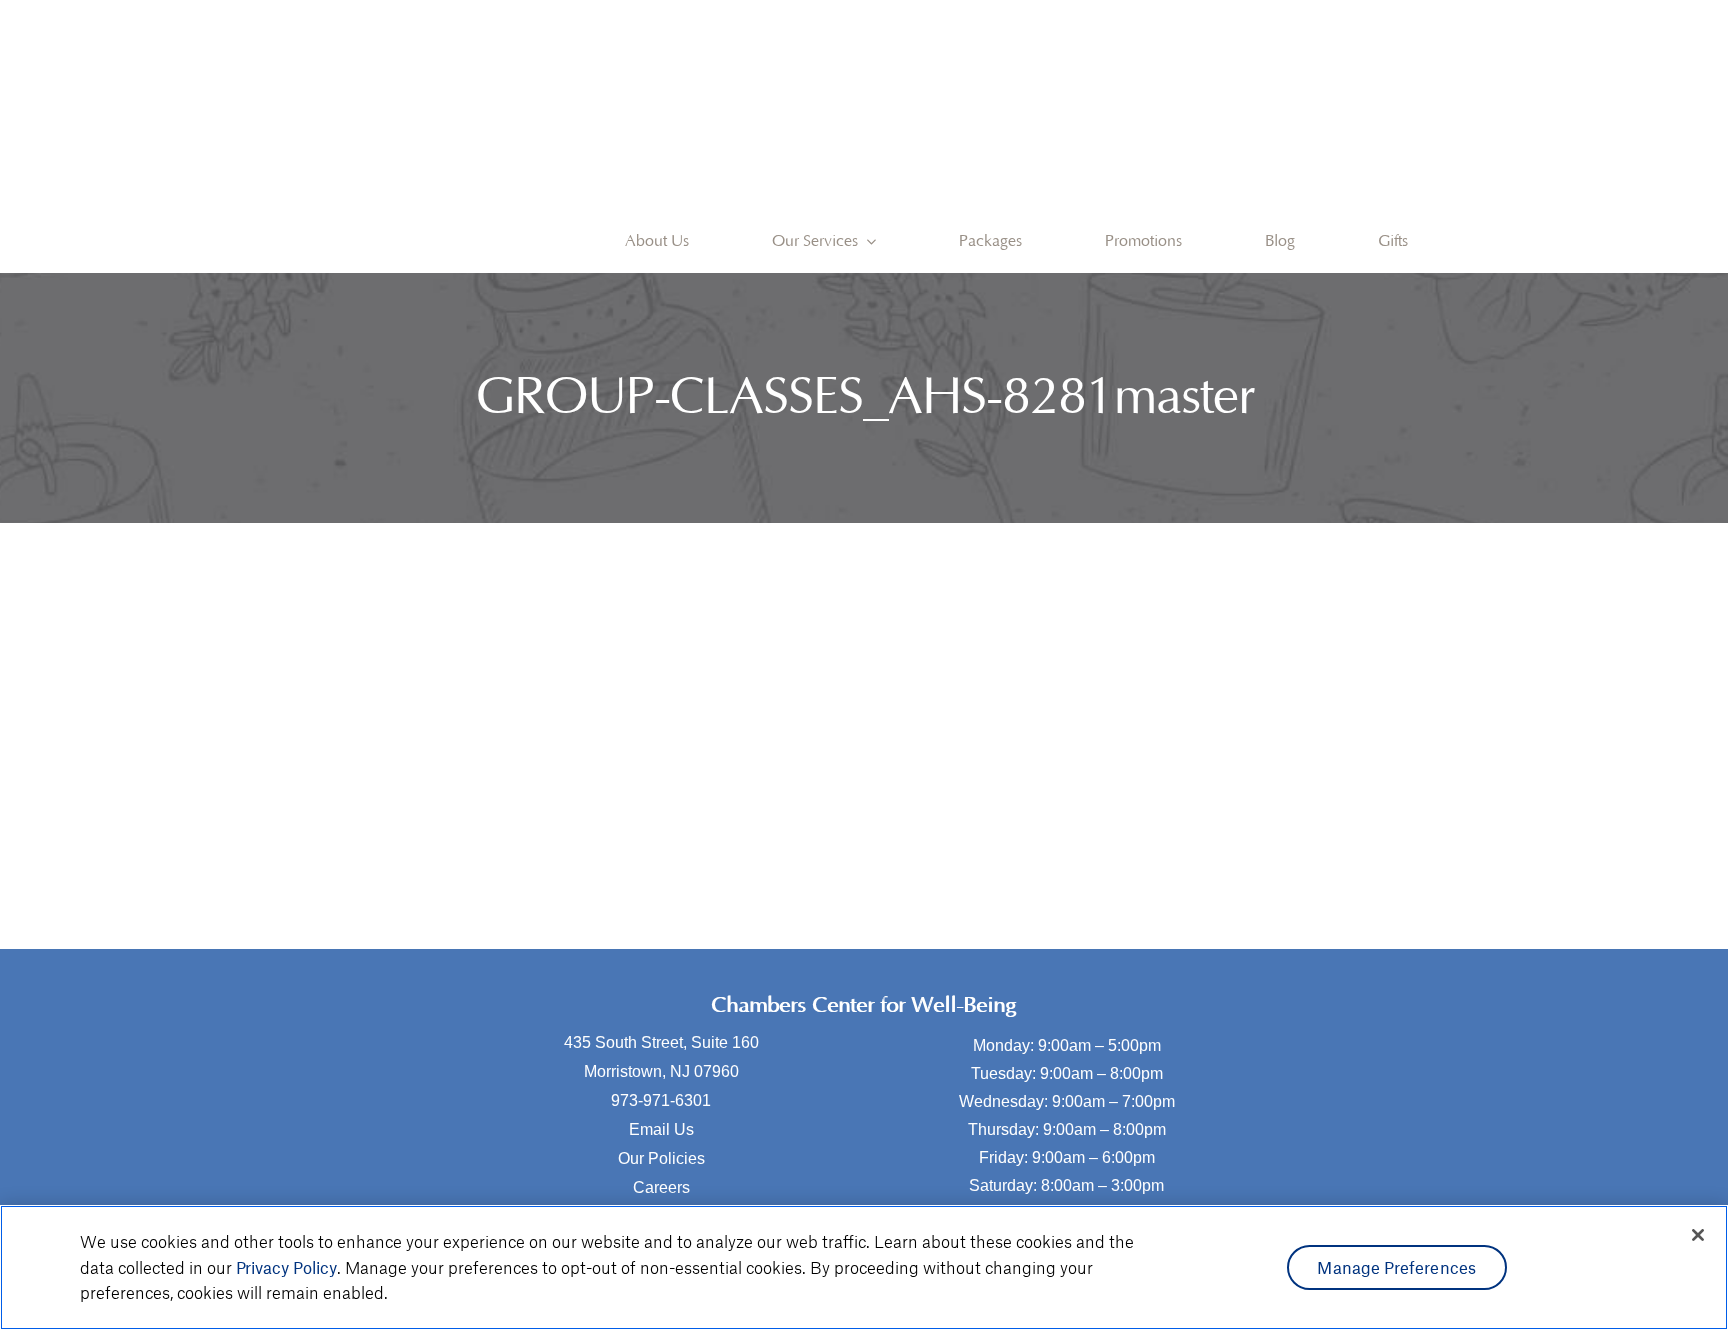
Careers (661, 1187)
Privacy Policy (286, 1267)
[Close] (1698, 1235)
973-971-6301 (661, 1100)
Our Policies (661, 1158)
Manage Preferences (1396, 1267)
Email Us (661, 1129)
